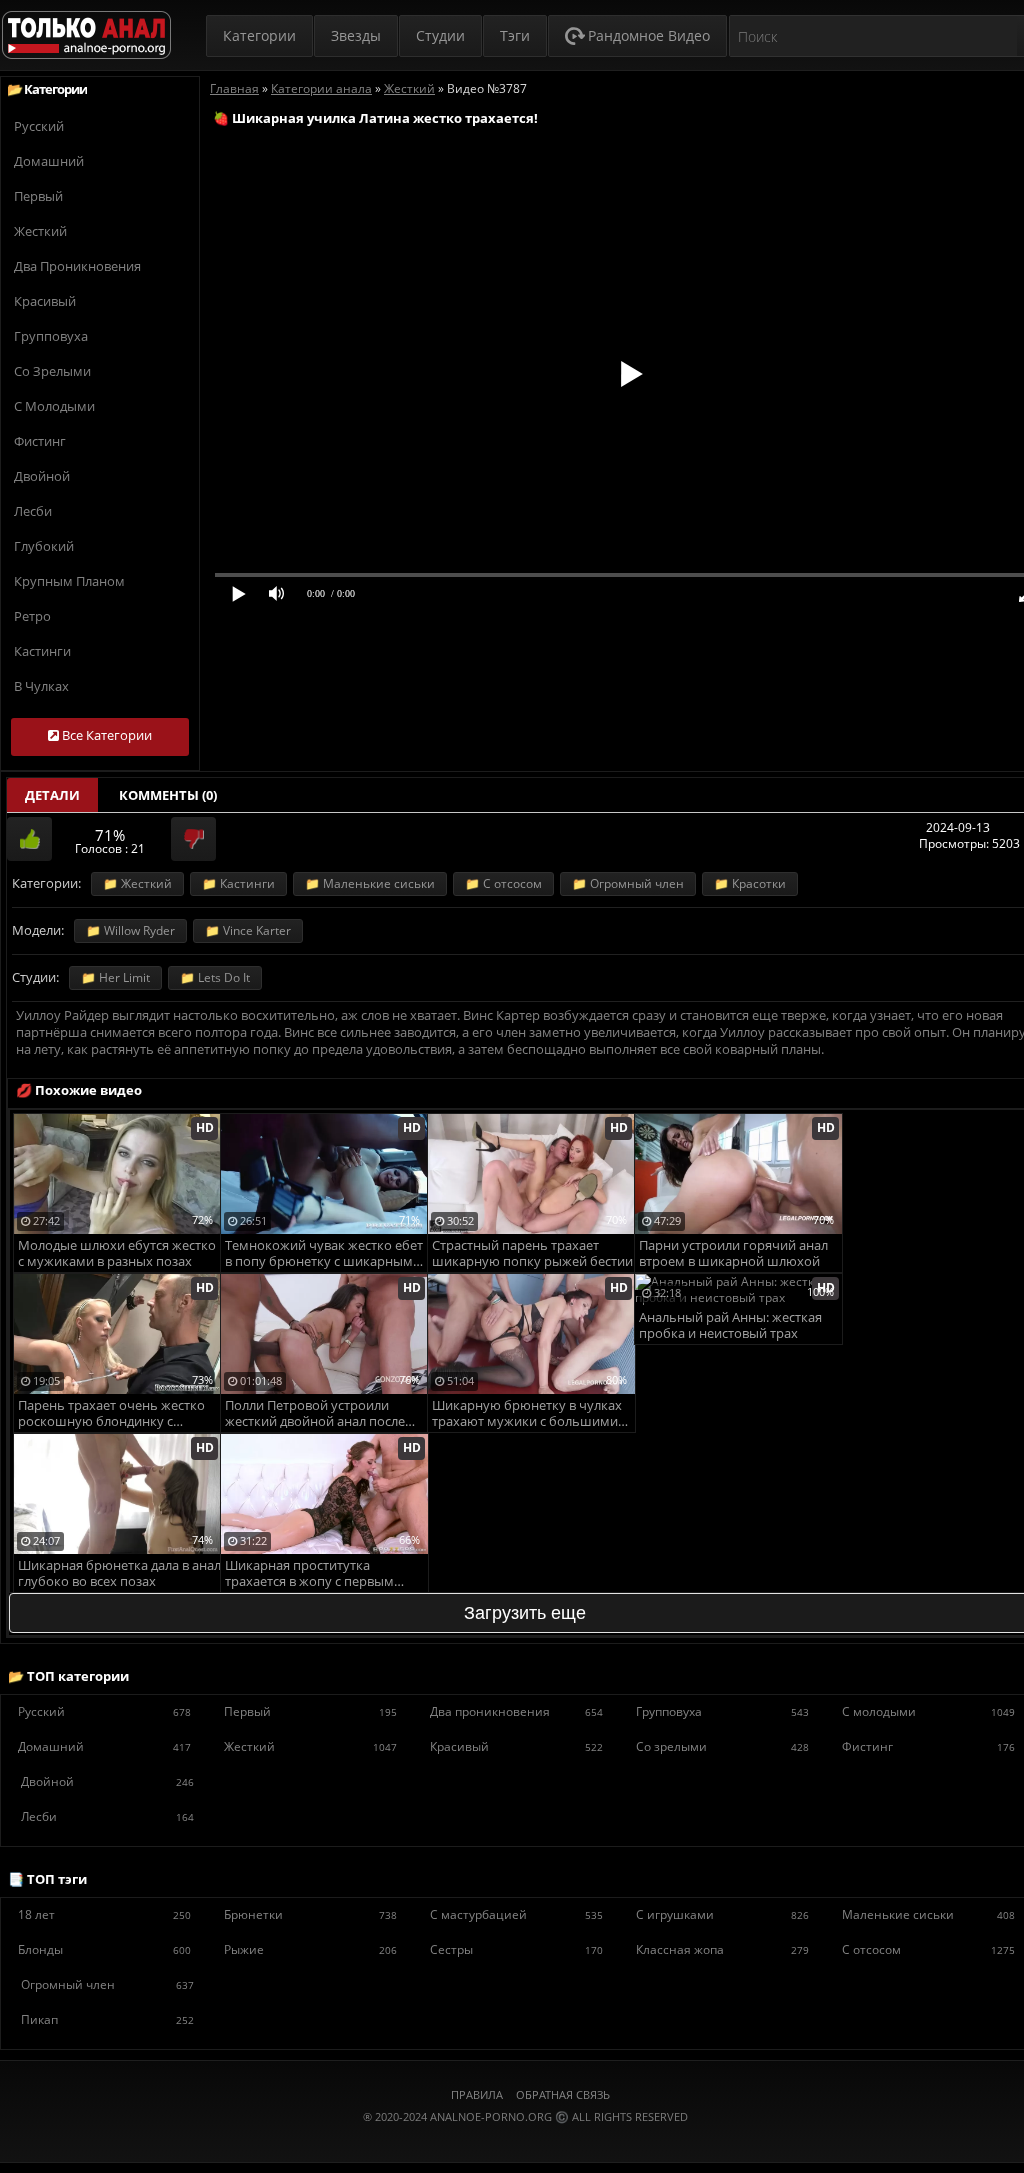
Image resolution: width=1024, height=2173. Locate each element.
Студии (440, 35)
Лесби (33, 511)
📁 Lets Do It (215, 977)
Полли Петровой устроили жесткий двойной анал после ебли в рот (315, 1414)
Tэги (515, 35)
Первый (38, 196)
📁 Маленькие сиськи (370, 883)
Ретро (32, 616)
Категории (259, 35)
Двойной (42, 476)
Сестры (516, 1949)
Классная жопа (722, 1949)
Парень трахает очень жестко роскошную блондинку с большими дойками (111, 1414)
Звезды (356, 35)
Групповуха (51, 336)
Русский (39, 126)
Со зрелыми (52, 371)
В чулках (41, 686)
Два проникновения (77, 266)
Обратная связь (563, 2094)
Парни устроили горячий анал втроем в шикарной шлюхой (733, 1253)
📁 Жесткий (137, 883)
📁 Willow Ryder (130, 930)
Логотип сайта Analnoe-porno (86, 35)
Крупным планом (69, 581)
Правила (477, 2094)
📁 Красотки (750, 883)
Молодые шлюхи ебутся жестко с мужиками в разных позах (117, 1253)
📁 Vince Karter (248, 930)
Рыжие (310, 1949)
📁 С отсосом (503, 883)
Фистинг (40, 441)
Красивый (45, 301)
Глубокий (44, 546)
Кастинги (42, 651)
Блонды (104, 1949)
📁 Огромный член (628, 883)
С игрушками (722, 1914)
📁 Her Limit (115, 977)
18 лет (104, 1914)
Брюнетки (310, 1914)
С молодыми (54, 406)
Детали (52, 795)
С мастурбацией (516, 1914)
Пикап (107, 2019)
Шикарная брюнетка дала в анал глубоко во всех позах (119, 1573)
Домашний (49, 161)
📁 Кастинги (238, 883)
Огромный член (107, 1984)
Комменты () (168, 795)
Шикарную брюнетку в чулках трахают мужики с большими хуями (527, 1414)
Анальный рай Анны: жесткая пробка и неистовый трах (730, 1325)
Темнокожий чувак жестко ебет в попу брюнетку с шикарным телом (324, 1254)
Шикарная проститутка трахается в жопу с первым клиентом (309, 1574)
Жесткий (40, 231)
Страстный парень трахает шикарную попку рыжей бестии (532, 1253)
